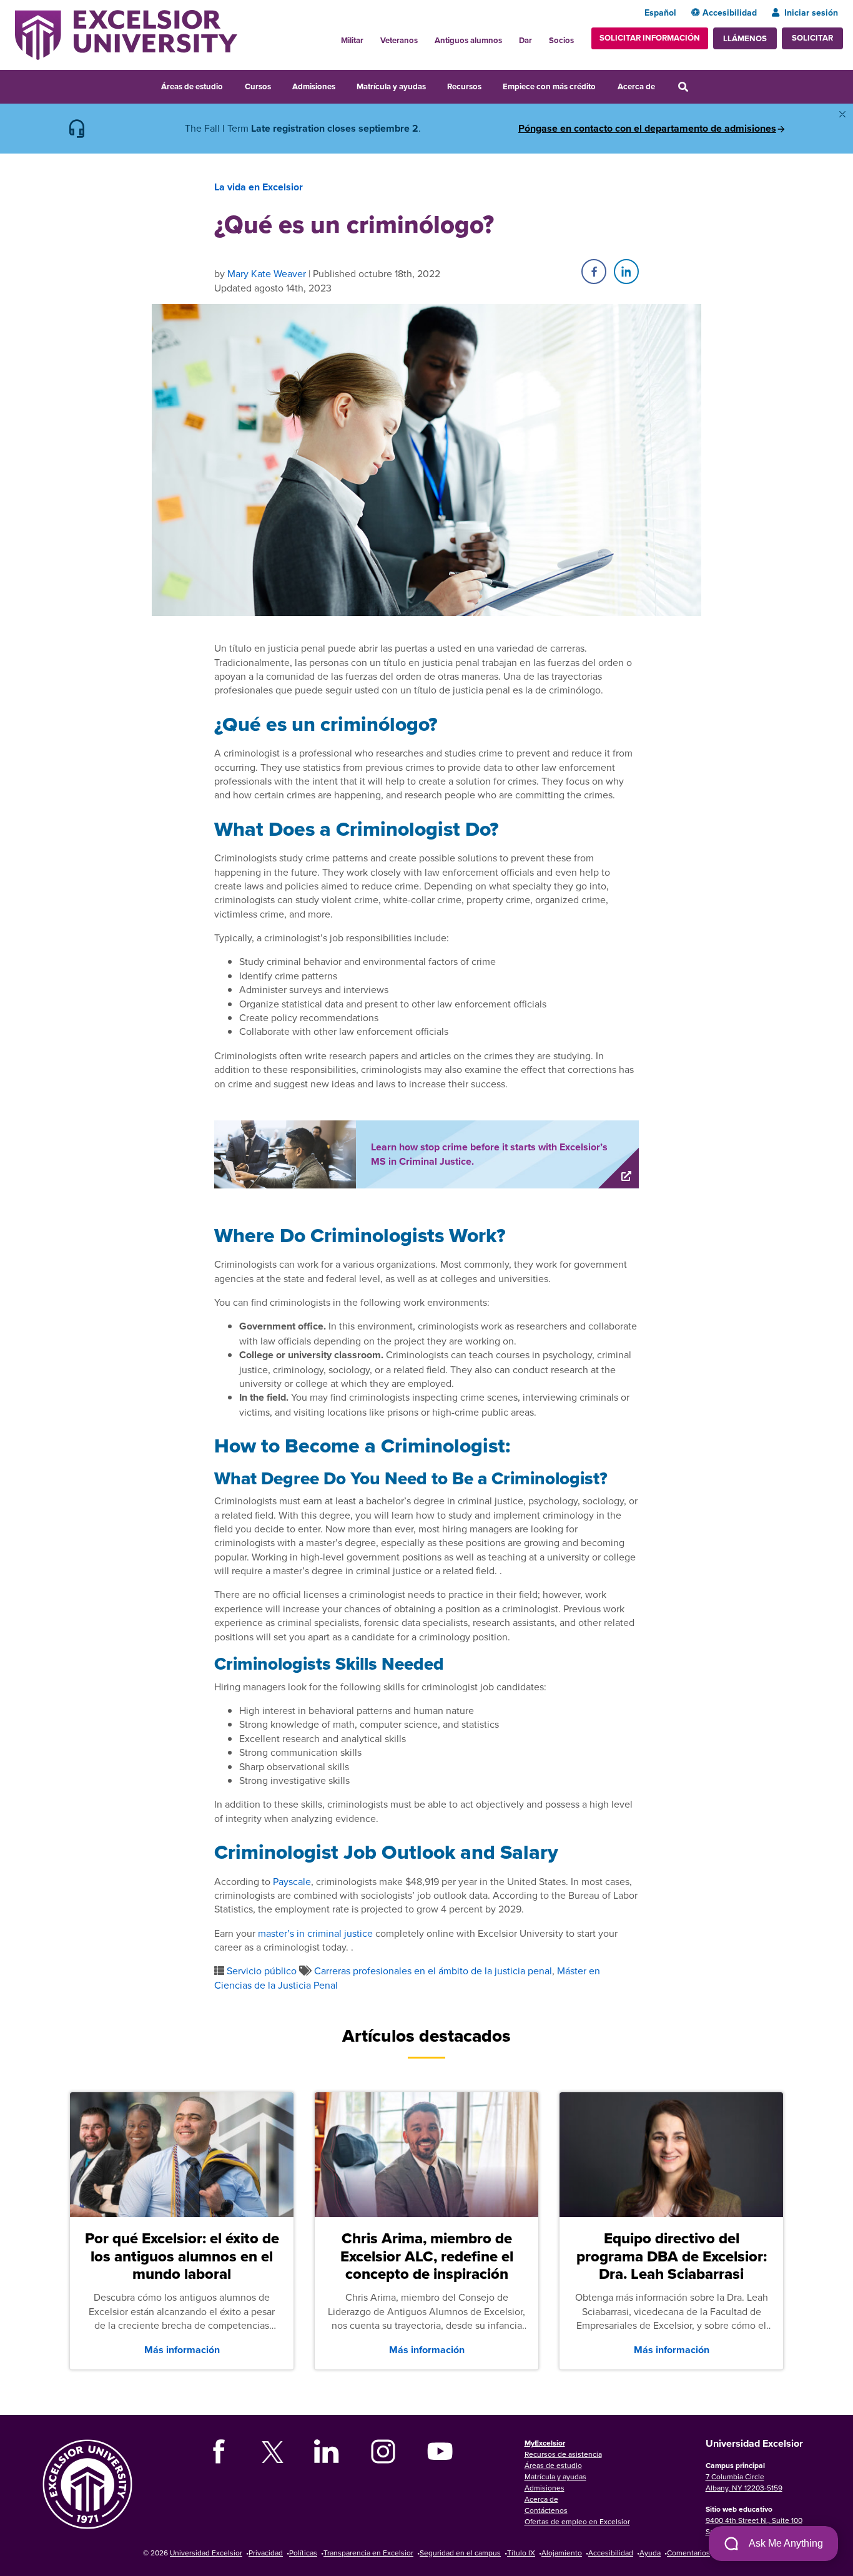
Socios (561, 40)
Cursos (258, 86)
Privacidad (266, 2553)
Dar (525, 40)
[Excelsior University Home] (126, 34)
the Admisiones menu (343, 85)
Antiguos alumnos (468, 40)
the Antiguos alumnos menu (509, 37)
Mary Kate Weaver (267, 273)
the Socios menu (579, 37)
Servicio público (262, 1971)
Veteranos (399, 40)
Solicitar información (650, 38)
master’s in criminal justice (315, 1933)
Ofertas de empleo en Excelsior (577, 2521)
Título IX (521, 2553)
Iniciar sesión (811, 12)
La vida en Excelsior (259, 187)
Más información (182, 2350)
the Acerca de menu (663, 85)
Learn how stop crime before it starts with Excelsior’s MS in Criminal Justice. (489, 1154)
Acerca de (636, 86)
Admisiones (314, 86)
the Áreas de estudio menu (231, 85)
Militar (352, 40)
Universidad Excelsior (206, 2553)
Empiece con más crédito (549, 86)
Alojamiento (562, 2553)
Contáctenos (546, 2510)
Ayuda (650, 2553)
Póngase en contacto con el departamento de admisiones (647, 129)
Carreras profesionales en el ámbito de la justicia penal (433, 1971)
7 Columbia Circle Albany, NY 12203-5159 (744, 2482)
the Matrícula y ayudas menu (434, 85)
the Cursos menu (279, 85)
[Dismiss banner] (842, 114)
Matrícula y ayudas (391, 86)
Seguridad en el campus (460, 2553)
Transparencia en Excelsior (368, 2553)
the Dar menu (539, 37)
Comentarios (688, 2553)
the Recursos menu (490, 85)
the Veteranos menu (425, 37)
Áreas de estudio (192, 86)
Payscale (292, 1881)
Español (660, 12)
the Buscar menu (700, 85)
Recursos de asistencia (563, 2454)
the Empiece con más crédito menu (604, 85)
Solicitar (812, 38)
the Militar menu (370, 37)
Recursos (464, 86)
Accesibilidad (730, 12)
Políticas (303, 2553)
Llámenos (745, 38)
